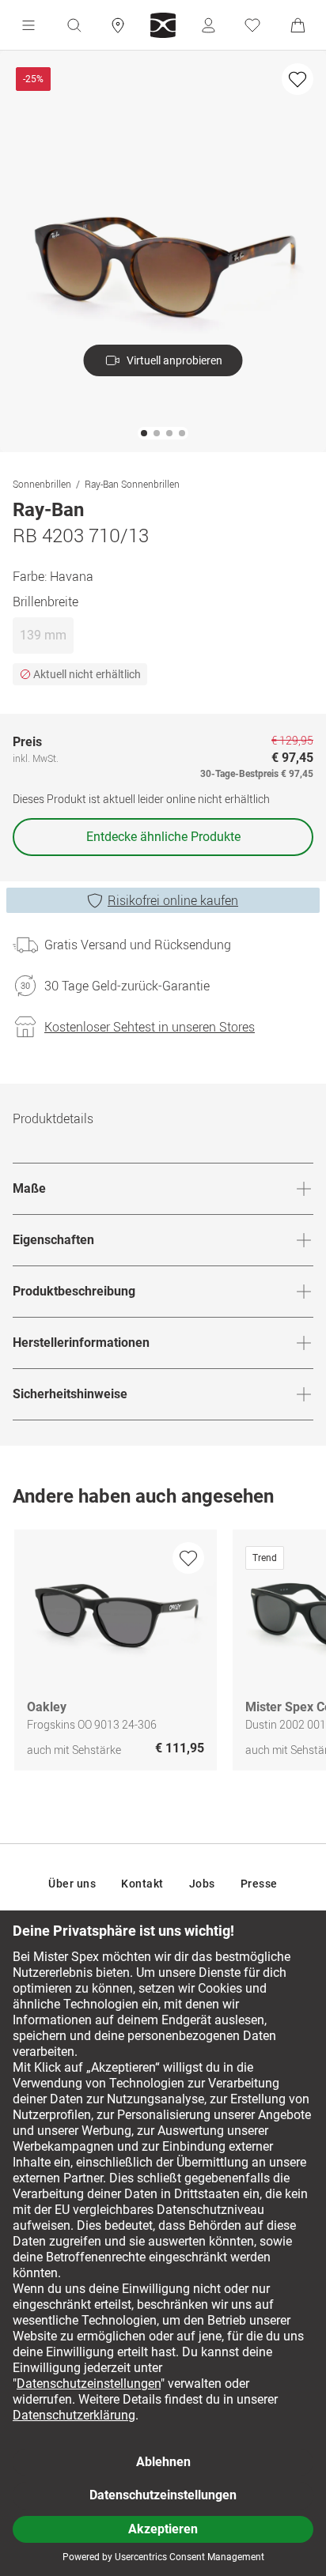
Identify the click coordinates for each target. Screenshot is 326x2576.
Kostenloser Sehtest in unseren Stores (150, 1027)
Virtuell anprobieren (174, 360)
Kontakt (142, 1884)
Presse (259, 1884)
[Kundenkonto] (208, 25)
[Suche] (74, 25)
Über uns (72, 1884)
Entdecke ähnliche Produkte (163, 837)
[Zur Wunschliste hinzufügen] (298, 79)
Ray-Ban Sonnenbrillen (132, 484)
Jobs (202, 1884)
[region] (163, 1654)
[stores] (118, 25)
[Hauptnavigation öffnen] (28, 25)
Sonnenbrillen (42, 484)
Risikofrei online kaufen (173, 900)
